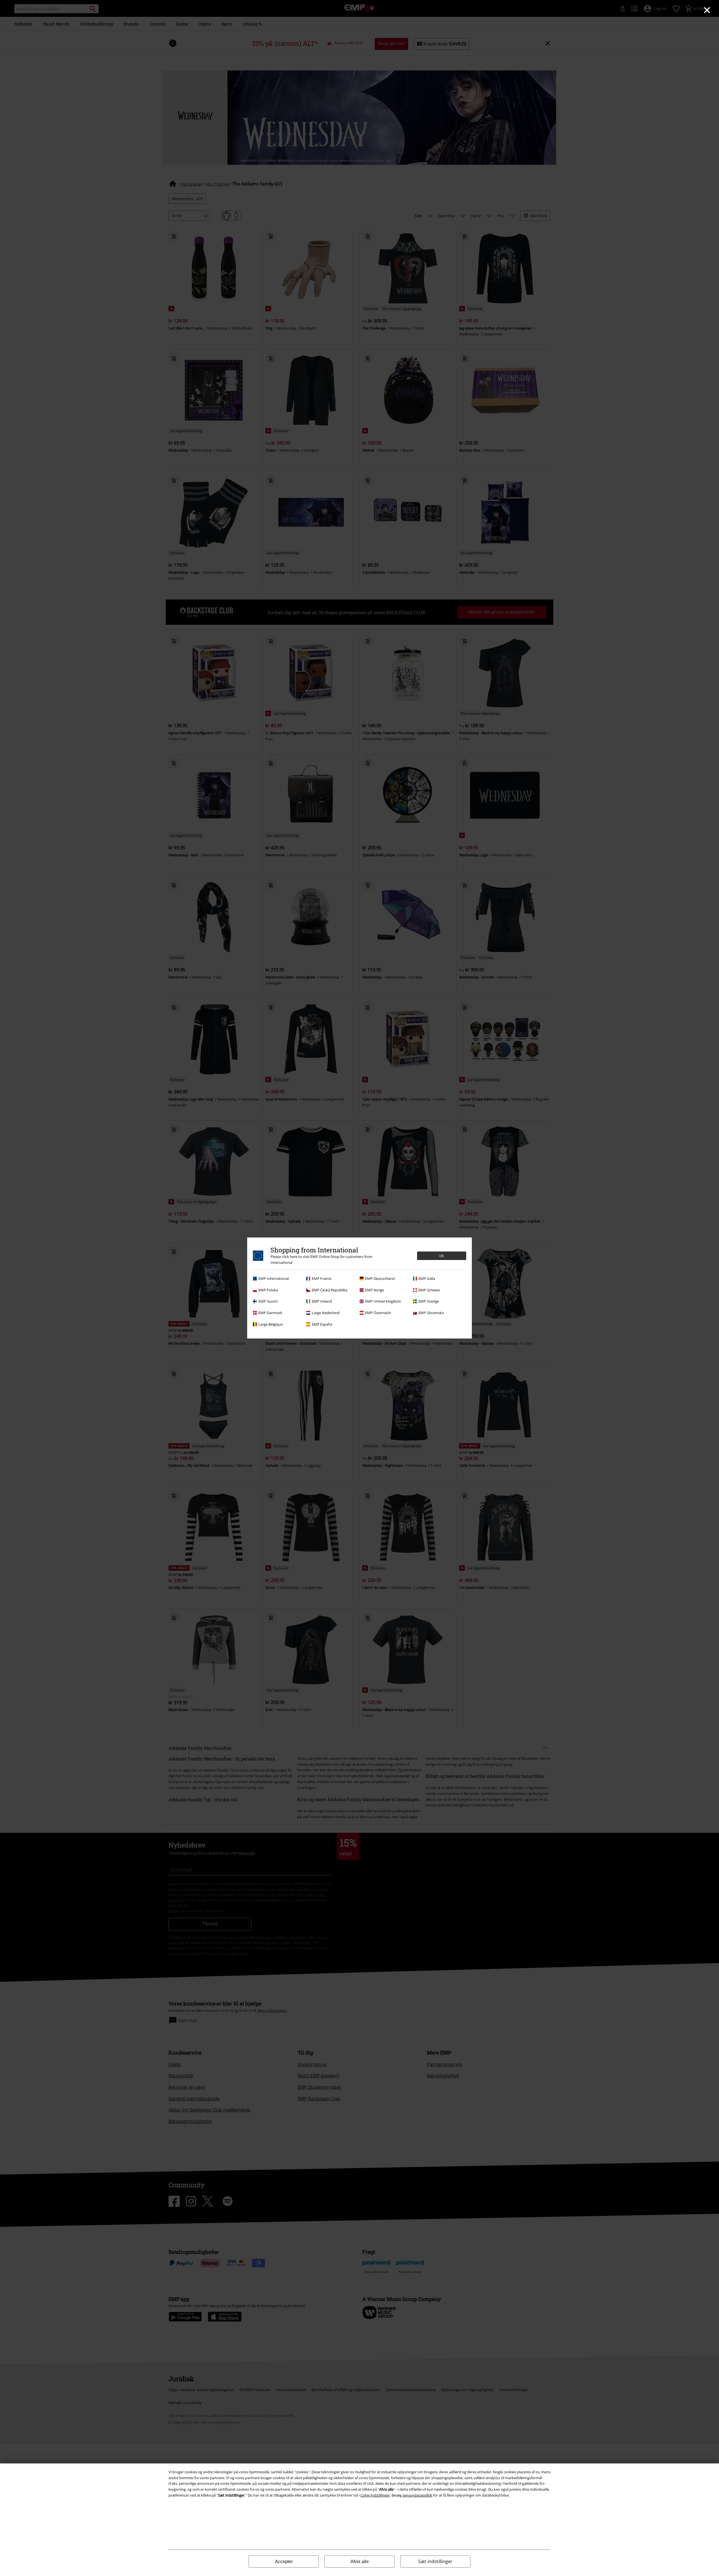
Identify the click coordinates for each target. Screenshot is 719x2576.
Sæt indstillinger (435, 2561)
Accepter (284, 2562)
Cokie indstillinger (375, 2495)
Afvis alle (360, 2562)
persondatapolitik (417, 2495)
